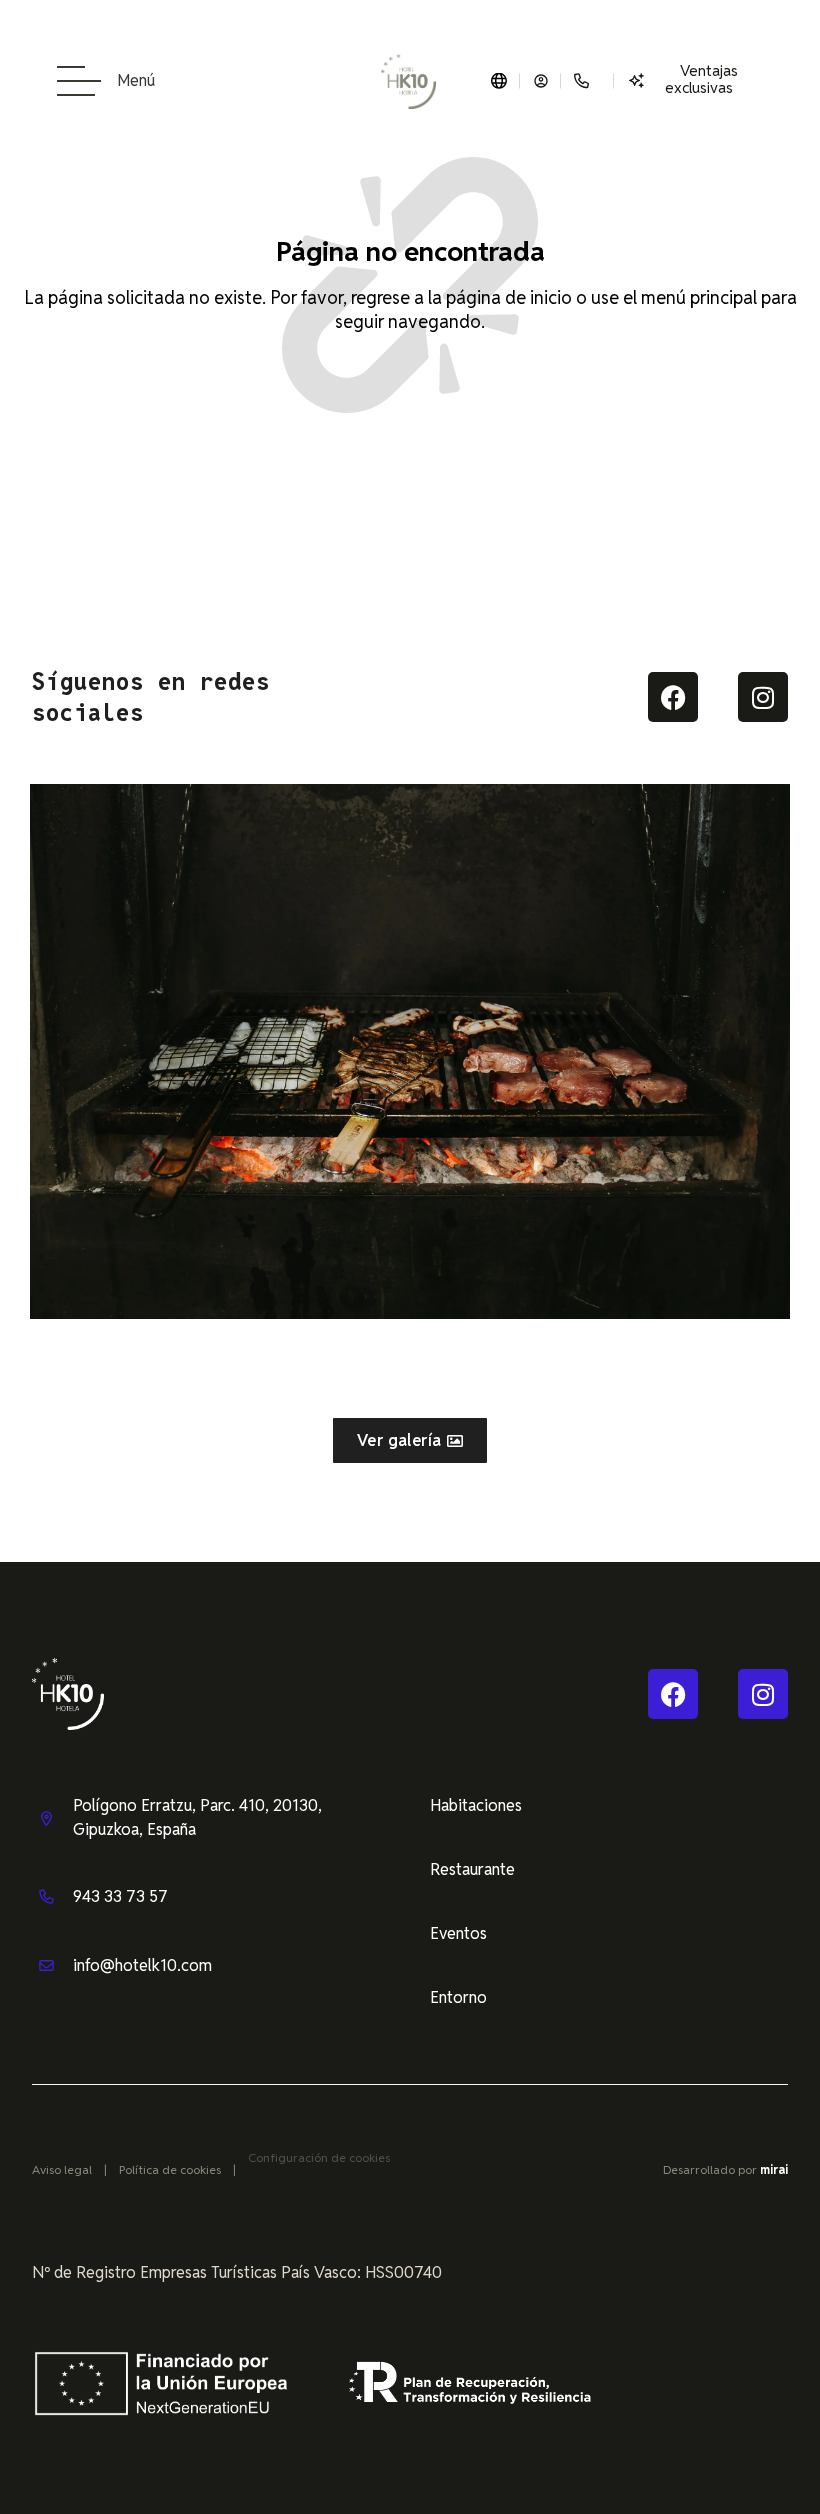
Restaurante (472, 1869)
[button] (9, 1036)
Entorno (458, 1997)
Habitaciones (476, 1805)
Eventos (458, 1933)
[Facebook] (673, 697)
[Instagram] (763, 697)
